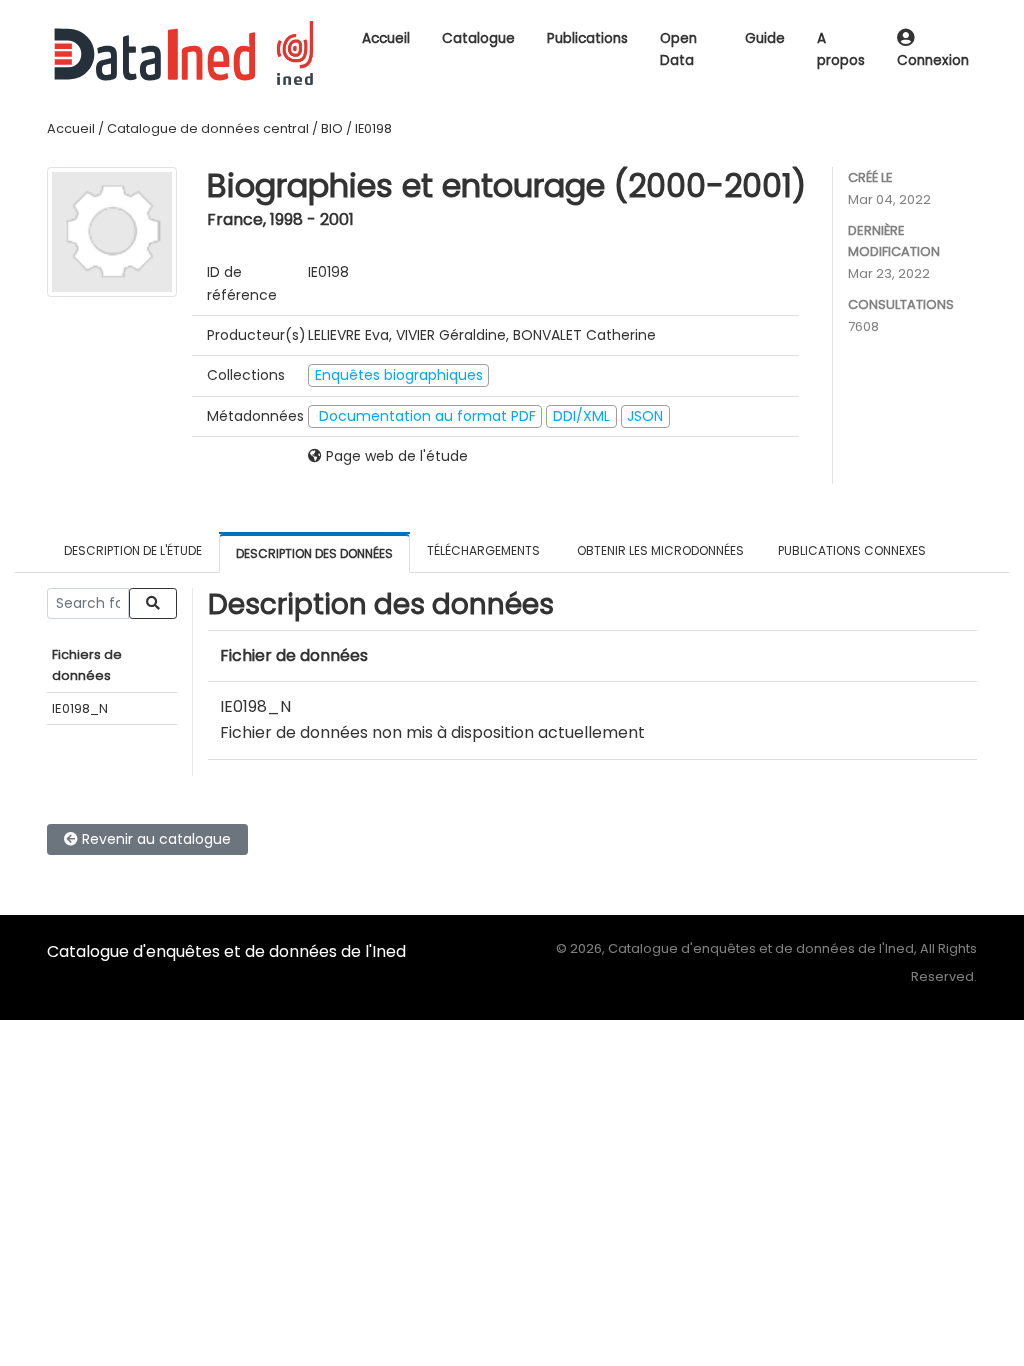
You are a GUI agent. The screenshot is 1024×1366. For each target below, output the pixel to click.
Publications (587, 38)
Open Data (678, 49)
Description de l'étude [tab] (133, 550)
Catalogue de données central (208, 128)
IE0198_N (80, 708)
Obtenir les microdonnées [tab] (659, 550)
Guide (765, 38)
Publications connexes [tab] (852, 550)
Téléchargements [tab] (483, 550)
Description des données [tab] (314, 553)
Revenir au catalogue (154, 839)
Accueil (386, 38)
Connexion (933, 60)
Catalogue (478, 38)
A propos (841, 49)
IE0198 (373, 128)
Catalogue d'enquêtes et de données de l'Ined (226, 951)
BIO (332, 128)
